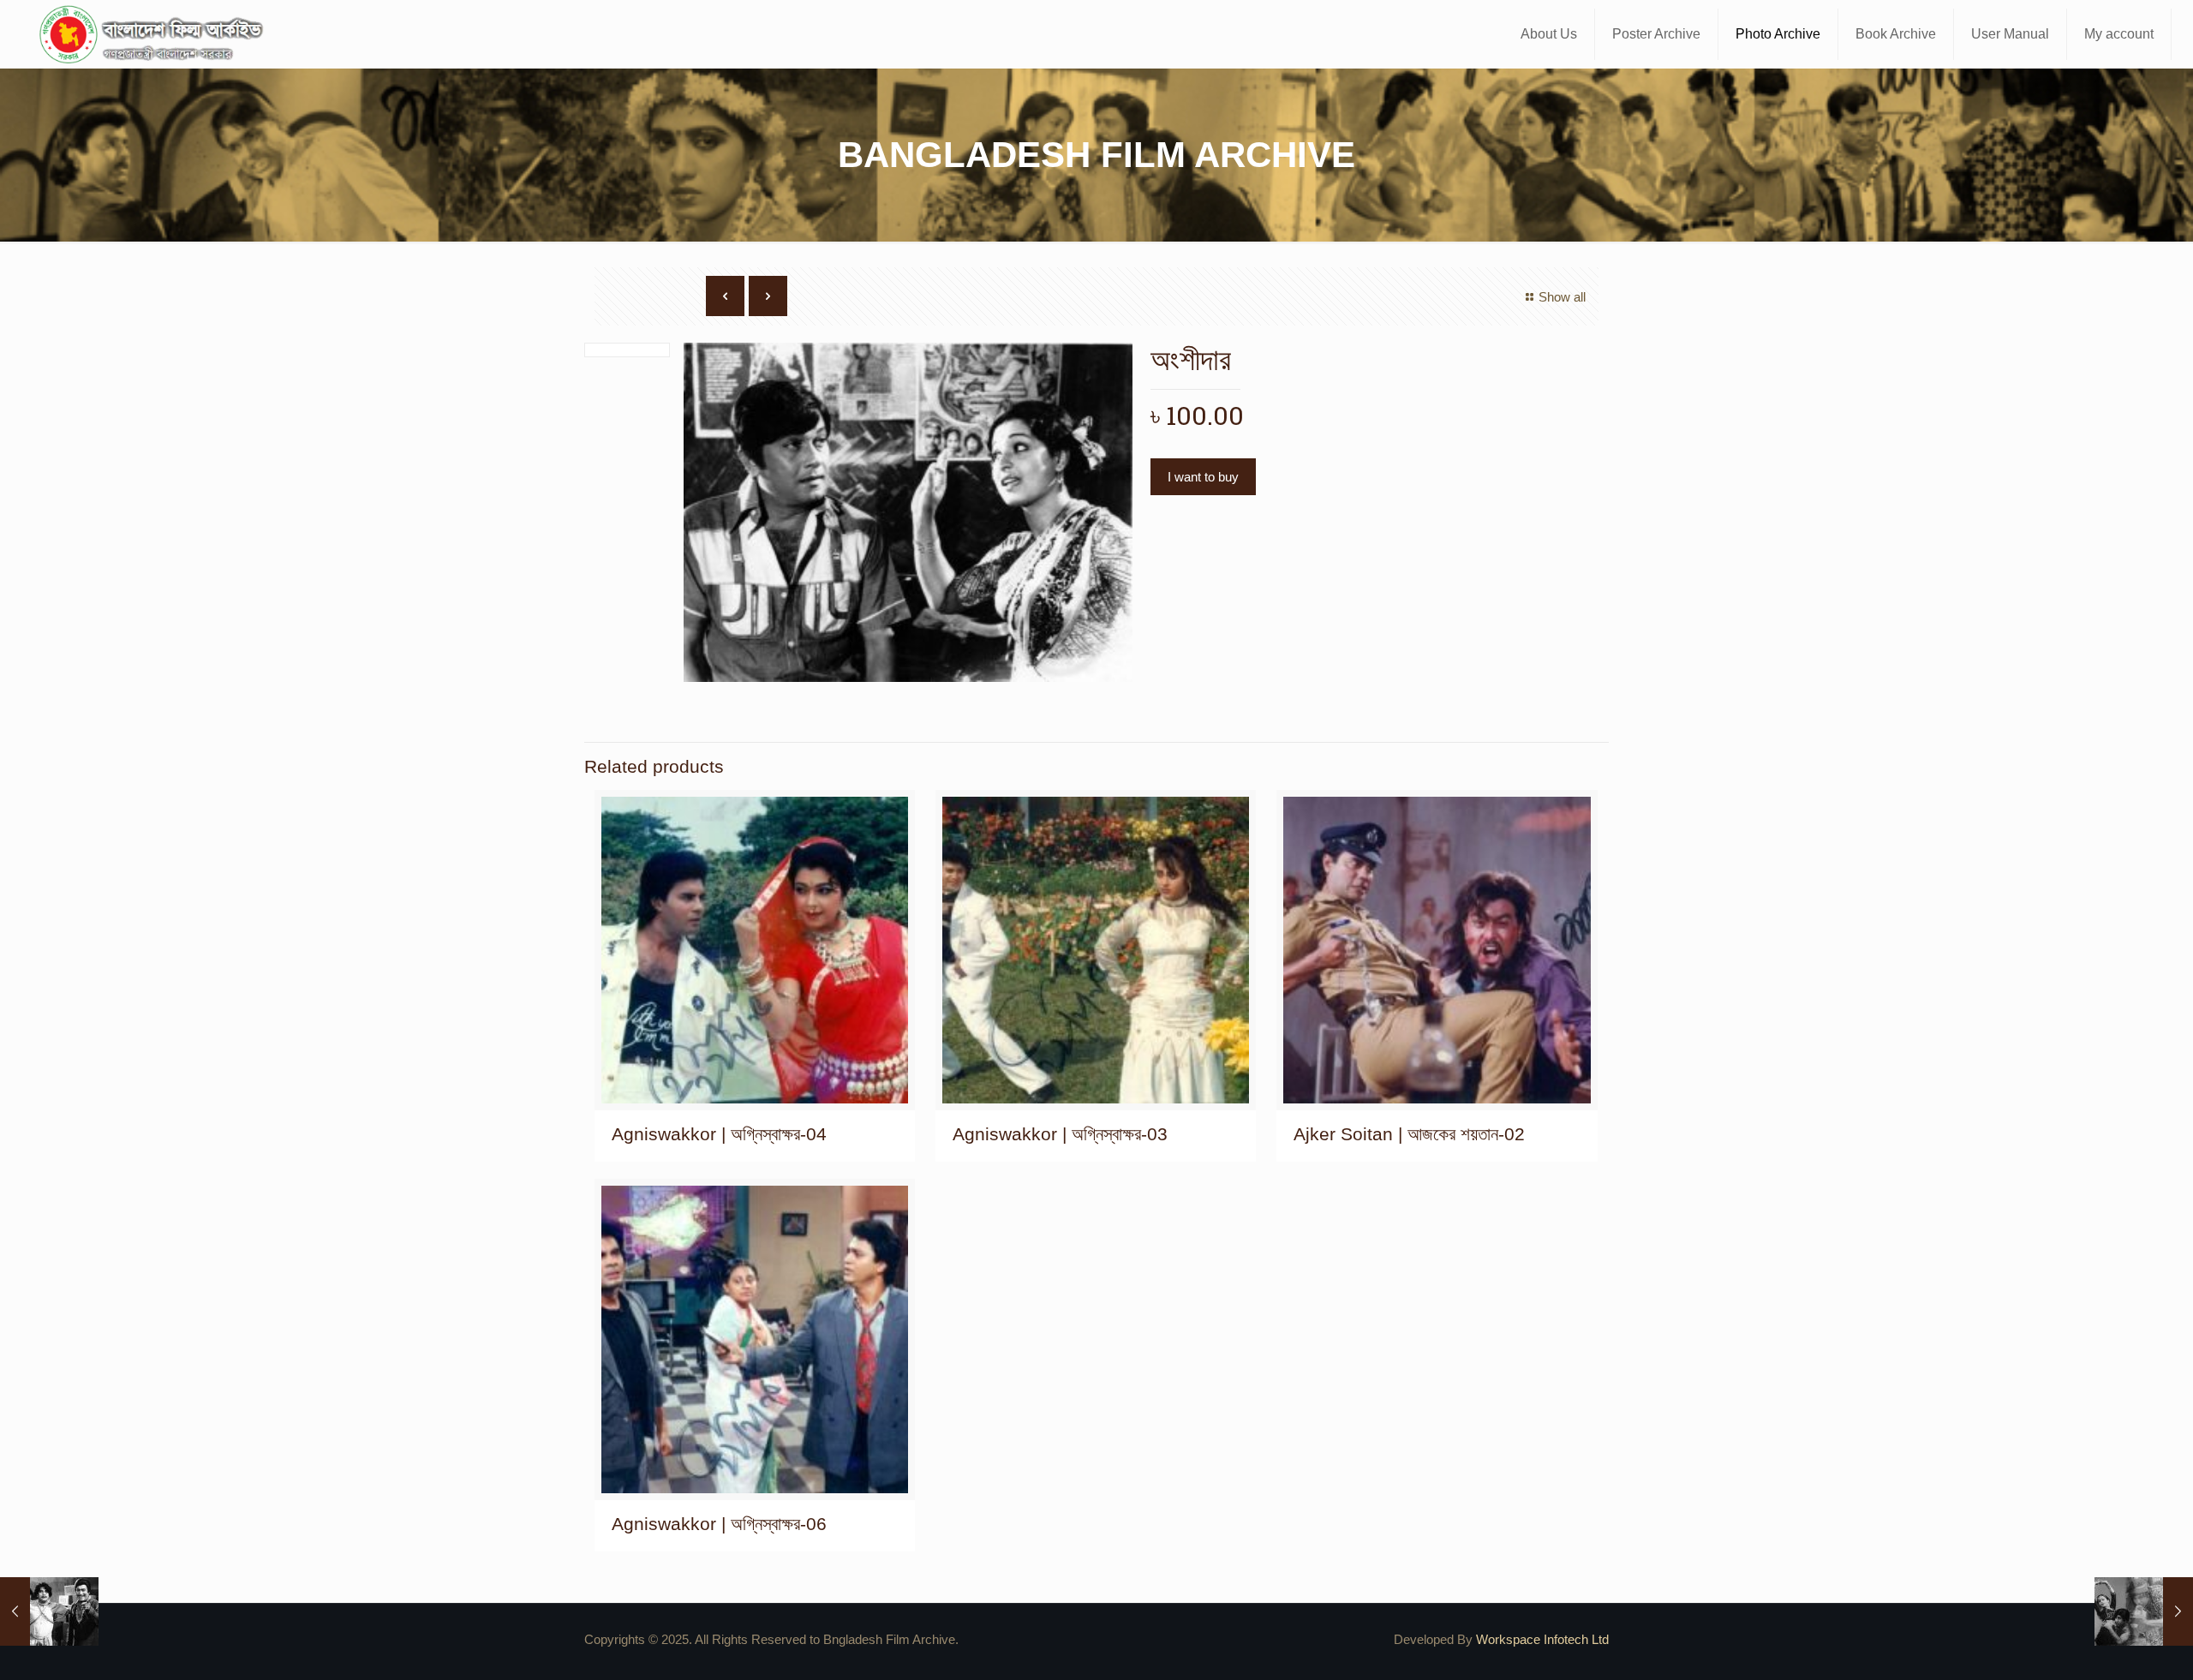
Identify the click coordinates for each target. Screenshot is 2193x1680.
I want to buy (1203, 477)
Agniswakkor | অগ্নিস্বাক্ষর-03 (1060, 1134)
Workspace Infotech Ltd (1542, 1639)
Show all (1562, 297)
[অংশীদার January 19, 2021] (49, 1611)
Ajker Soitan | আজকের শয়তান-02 (1409, 1134)
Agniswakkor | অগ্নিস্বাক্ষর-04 (719, 1134)
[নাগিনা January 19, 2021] (2144, 1611)
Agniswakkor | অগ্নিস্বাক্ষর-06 (719, 1524)
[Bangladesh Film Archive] (155, 34)
